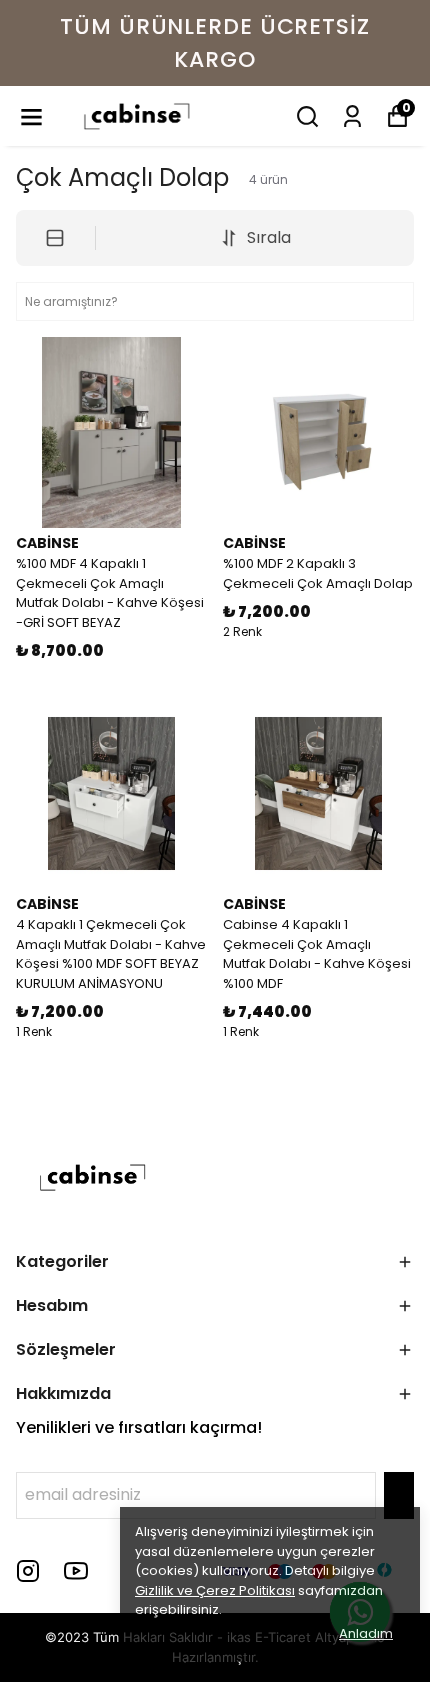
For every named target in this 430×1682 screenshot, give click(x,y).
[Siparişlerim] (352, 116)
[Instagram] (28, 1571)
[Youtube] (76, 1571)
